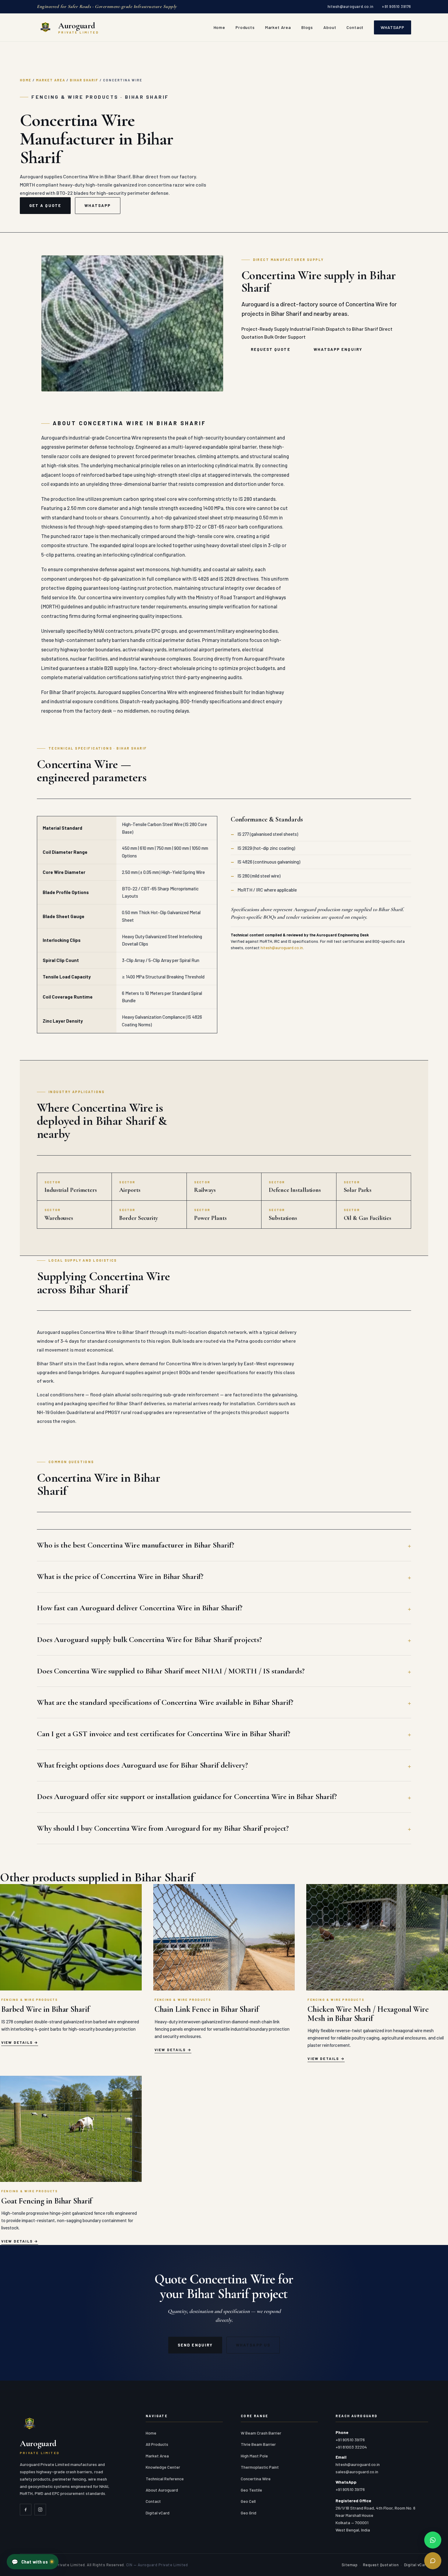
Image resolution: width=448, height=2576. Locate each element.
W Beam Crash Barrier (261, 2433)
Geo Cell (248, 2501)
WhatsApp (393, 27)
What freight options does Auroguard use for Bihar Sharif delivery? (142, 1765)
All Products (157, 2444)
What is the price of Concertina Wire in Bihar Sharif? (120, 1576)
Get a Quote (45, 205)
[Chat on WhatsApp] (433, 2540)
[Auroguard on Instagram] (40, 2510)
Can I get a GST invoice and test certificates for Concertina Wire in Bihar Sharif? (163, 1734)
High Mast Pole (254, 2456)
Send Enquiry (195, 2345)
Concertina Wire (256, 2479)
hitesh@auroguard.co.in (350, 6)
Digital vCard (158, 2513)
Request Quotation (381, 2565)
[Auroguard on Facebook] (26, 2510)
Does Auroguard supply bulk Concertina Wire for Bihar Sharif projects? (149, 1639)
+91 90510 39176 (396, 6)
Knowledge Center (163, 2467)
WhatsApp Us (253, 2345)
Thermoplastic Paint (260, 2467)
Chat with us (30, 2562)
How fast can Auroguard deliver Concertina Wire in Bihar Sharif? (140, 1608)
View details (17, 2042)
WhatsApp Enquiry (338, 349)
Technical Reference (165, 2479)
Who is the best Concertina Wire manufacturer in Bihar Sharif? (135, 1545)
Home (219, 27)
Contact (355, 27)
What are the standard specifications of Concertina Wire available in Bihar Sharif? (165, 1702)
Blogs (307, 27)
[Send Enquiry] (433, 2561)
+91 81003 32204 (351, 2447)
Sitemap (350, 2565)
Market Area (278, 27)
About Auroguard (162, 2490)
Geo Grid (249, 2513)
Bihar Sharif (84, 80)
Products (245, 27)
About (330, 27)
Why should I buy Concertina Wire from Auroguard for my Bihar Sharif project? (163, 1828)
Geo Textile (251, 2490)
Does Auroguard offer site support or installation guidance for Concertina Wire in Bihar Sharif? (187, 1796)
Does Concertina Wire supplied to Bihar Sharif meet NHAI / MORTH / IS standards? (171, 1671)
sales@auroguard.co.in (357, 2472)
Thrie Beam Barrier (258, 2444)
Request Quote (271, 349)
